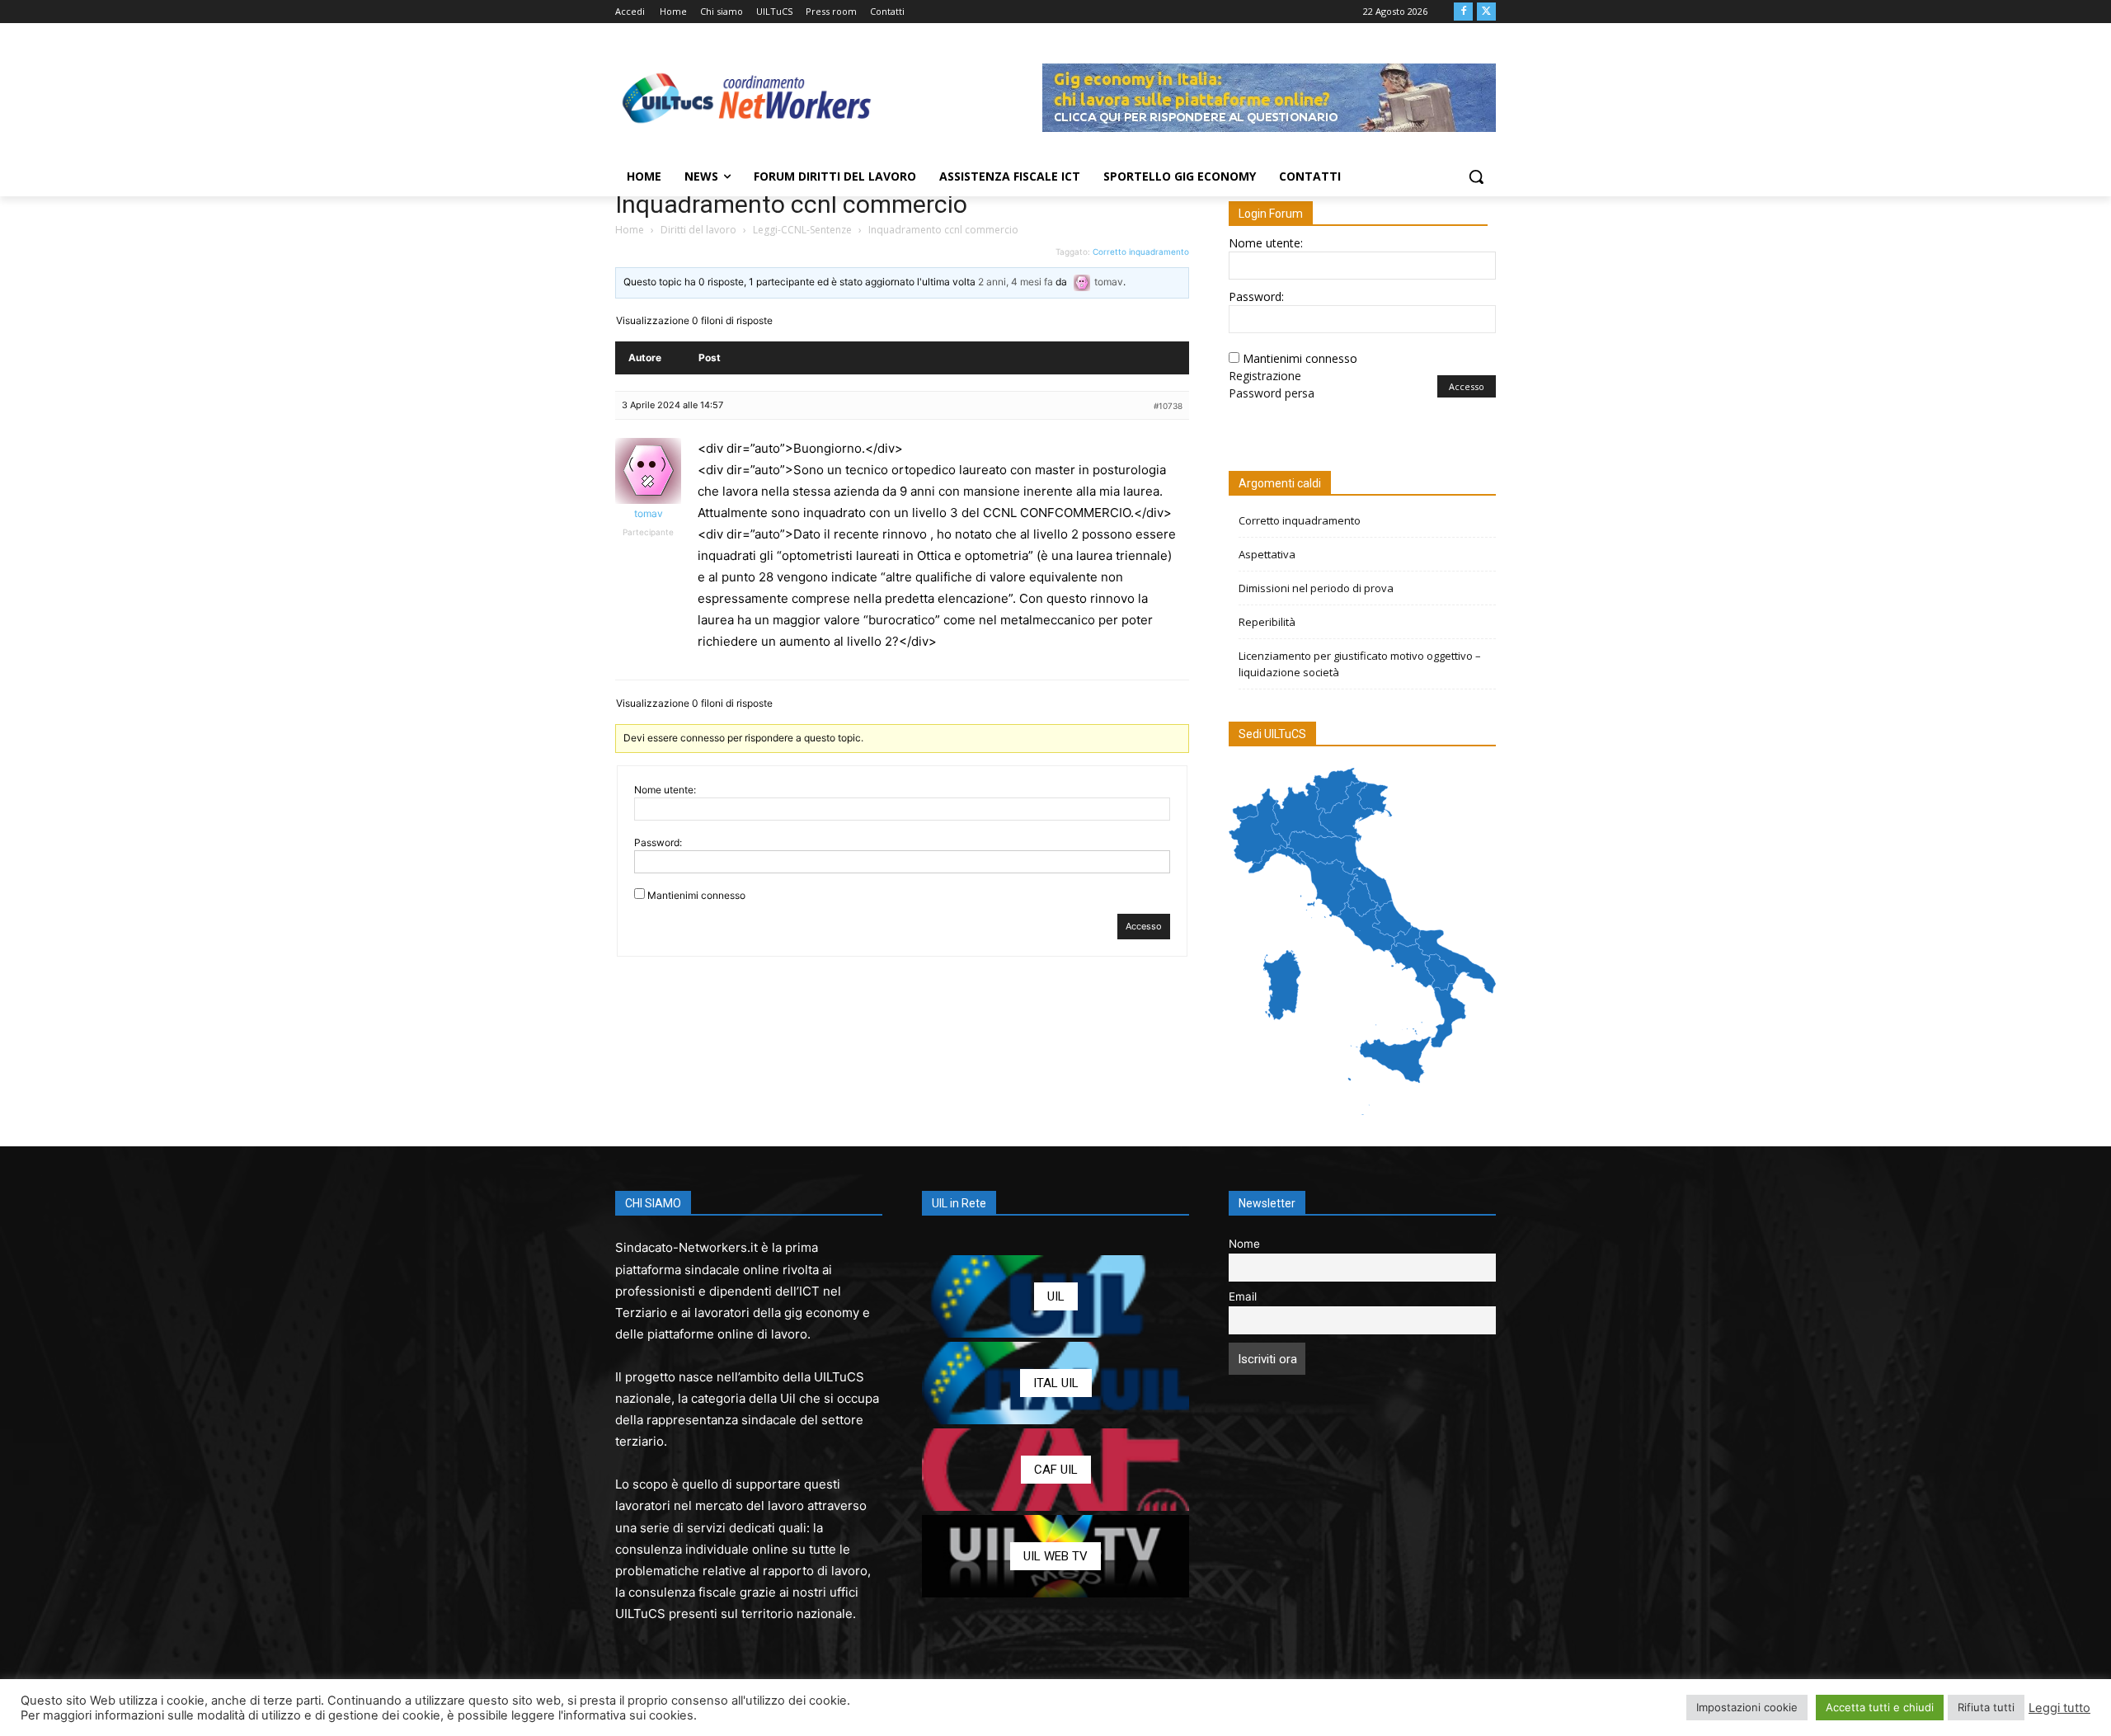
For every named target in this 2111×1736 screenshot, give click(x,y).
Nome (1244, 1244)
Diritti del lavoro (698, 230)
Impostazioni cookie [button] (1747, 1707)
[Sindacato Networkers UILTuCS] (747, 97)
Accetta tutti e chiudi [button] (1880, 1707)
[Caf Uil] (1055, 1470)
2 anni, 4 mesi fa (1016, 282)
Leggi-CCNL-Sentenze (802, 230)
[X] (1486, 12)
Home (630, 230)
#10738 (1168, 406)
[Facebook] (1463, 12)
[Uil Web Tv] (1055, 1556)
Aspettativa (1267, 554)
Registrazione (1265, 376)
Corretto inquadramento (1141, 252)
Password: (658, 842)
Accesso (1144, 926)
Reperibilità (1267, 622)
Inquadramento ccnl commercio (791, 204)
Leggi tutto (2059, 1708)
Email (1243, 1296)
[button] (1476, 176)
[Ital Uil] (1055, 1383)
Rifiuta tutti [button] (1986, 1707)
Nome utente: (665, 790)
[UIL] (1055, 1296)
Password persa (1272, 393)
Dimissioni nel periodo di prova (1316, 588)
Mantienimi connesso (696, 895)
